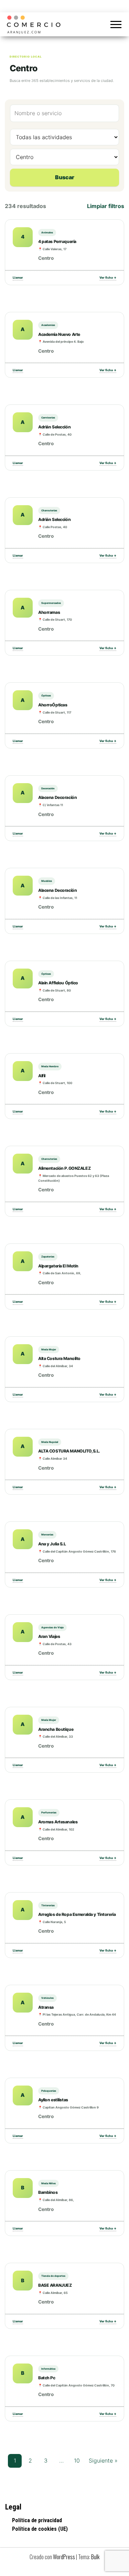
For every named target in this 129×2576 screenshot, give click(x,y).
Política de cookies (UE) (40, 2529)
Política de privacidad (37, 2520)
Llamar (18, 277)
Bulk (95, 2557)
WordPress (64, 2557)
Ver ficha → (108, 277)
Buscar (65, 177)
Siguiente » (103, 2460)
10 (77, 2460)
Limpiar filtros (106, 206)
